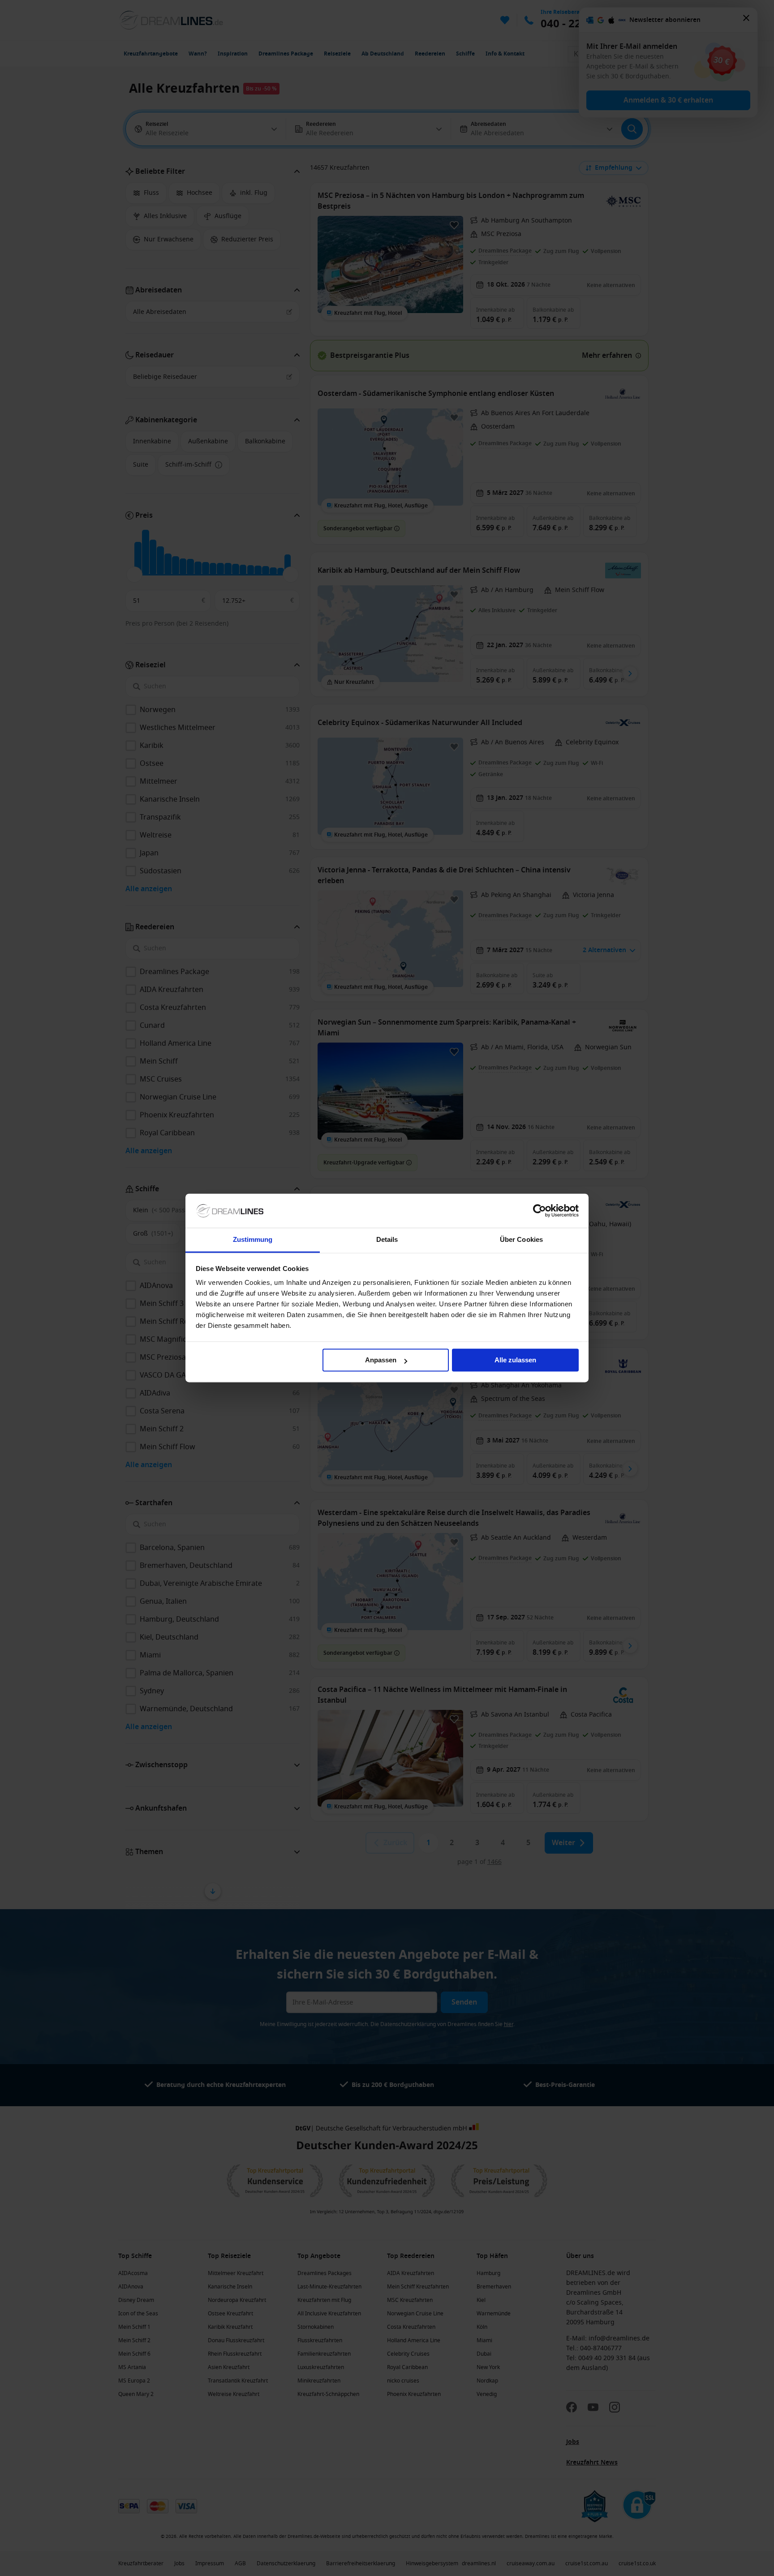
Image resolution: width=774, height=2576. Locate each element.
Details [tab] (387, 1240)
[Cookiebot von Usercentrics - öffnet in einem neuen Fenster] (540, 1211)
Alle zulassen (515, 1360)
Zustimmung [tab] (253, 1240)
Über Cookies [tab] (521, 1240)
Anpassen (381, 1360)
